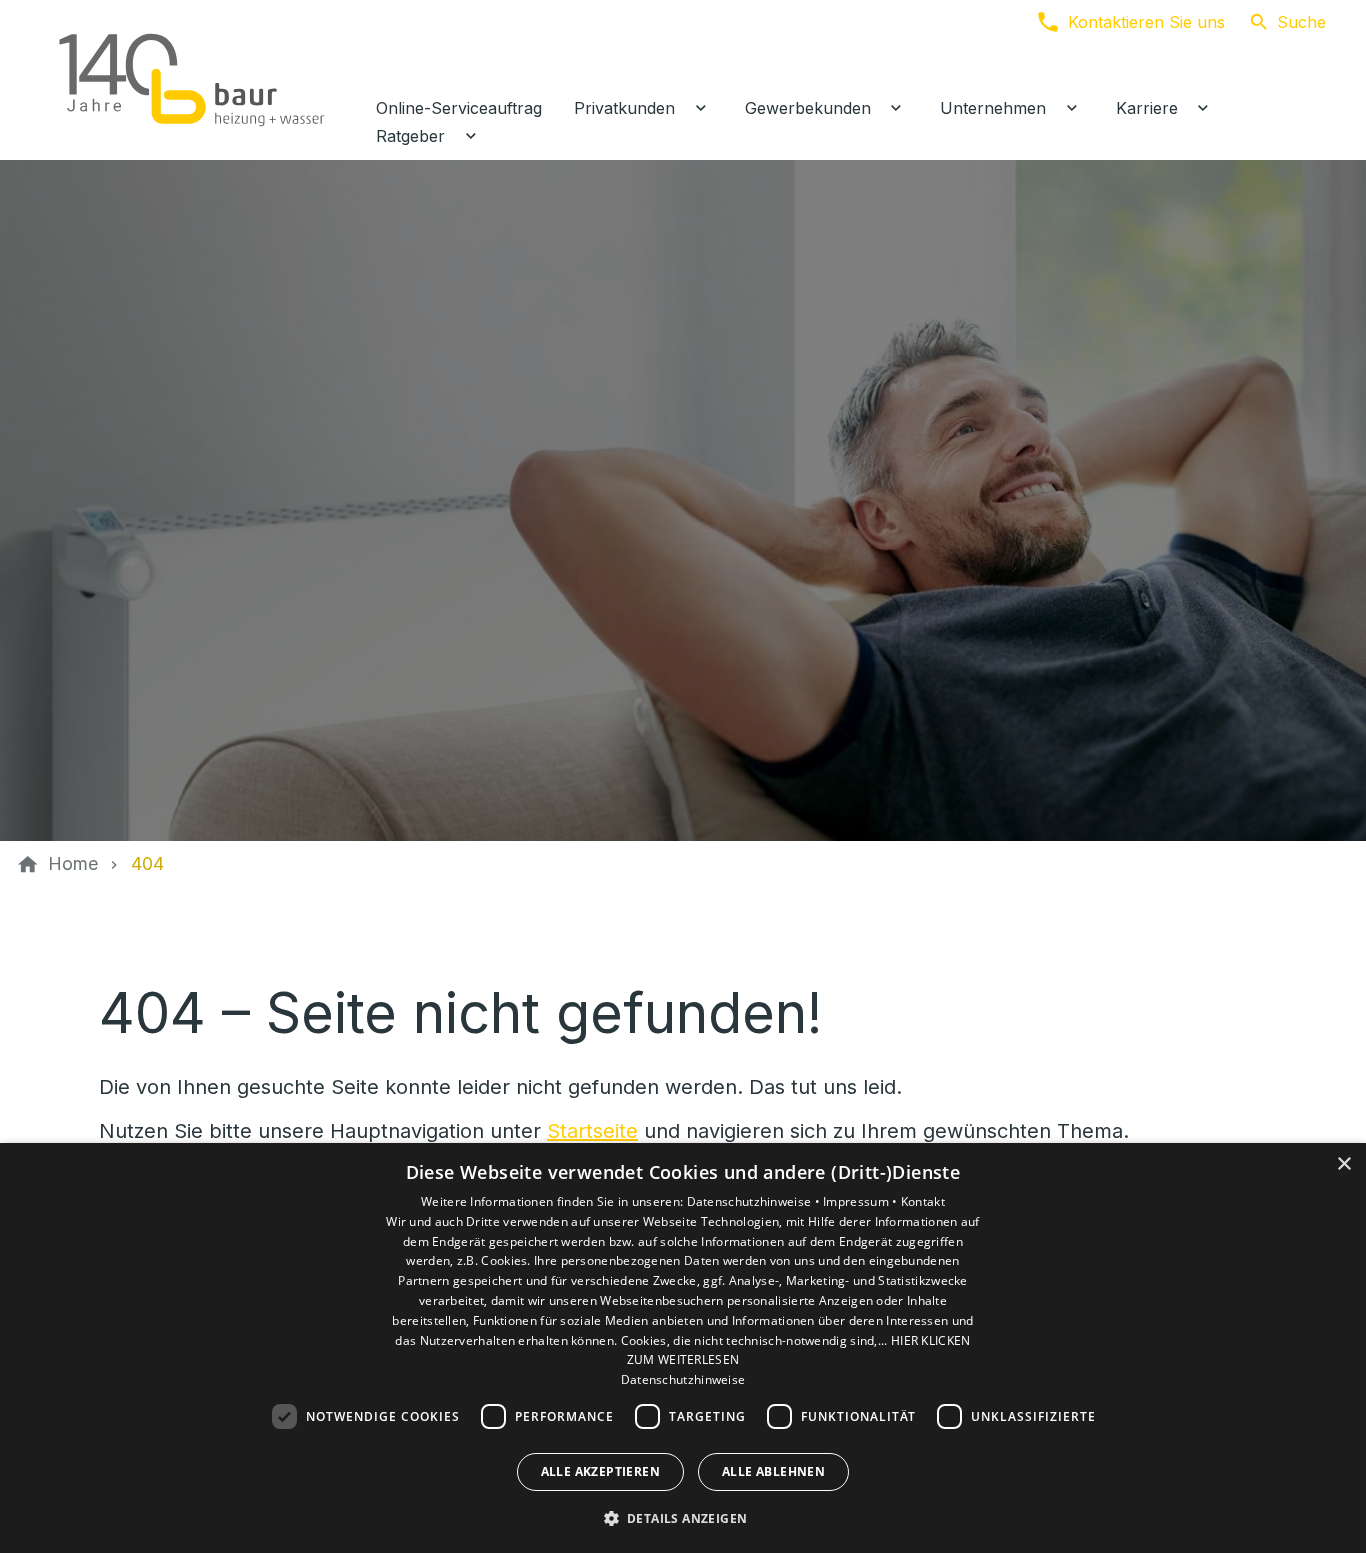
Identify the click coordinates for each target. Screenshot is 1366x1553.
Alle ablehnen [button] (773, 1471)
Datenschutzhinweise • (755, 1201)
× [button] (1343, 1164)
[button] (683, 1517)
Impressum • (862, 1201)
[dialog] (683, 1348)
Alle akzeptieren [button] (600, 1471)
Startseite (592, 1131)
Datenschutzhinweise (683, 1379)
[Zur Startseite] (192, 80)
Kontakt (923, 1201)
